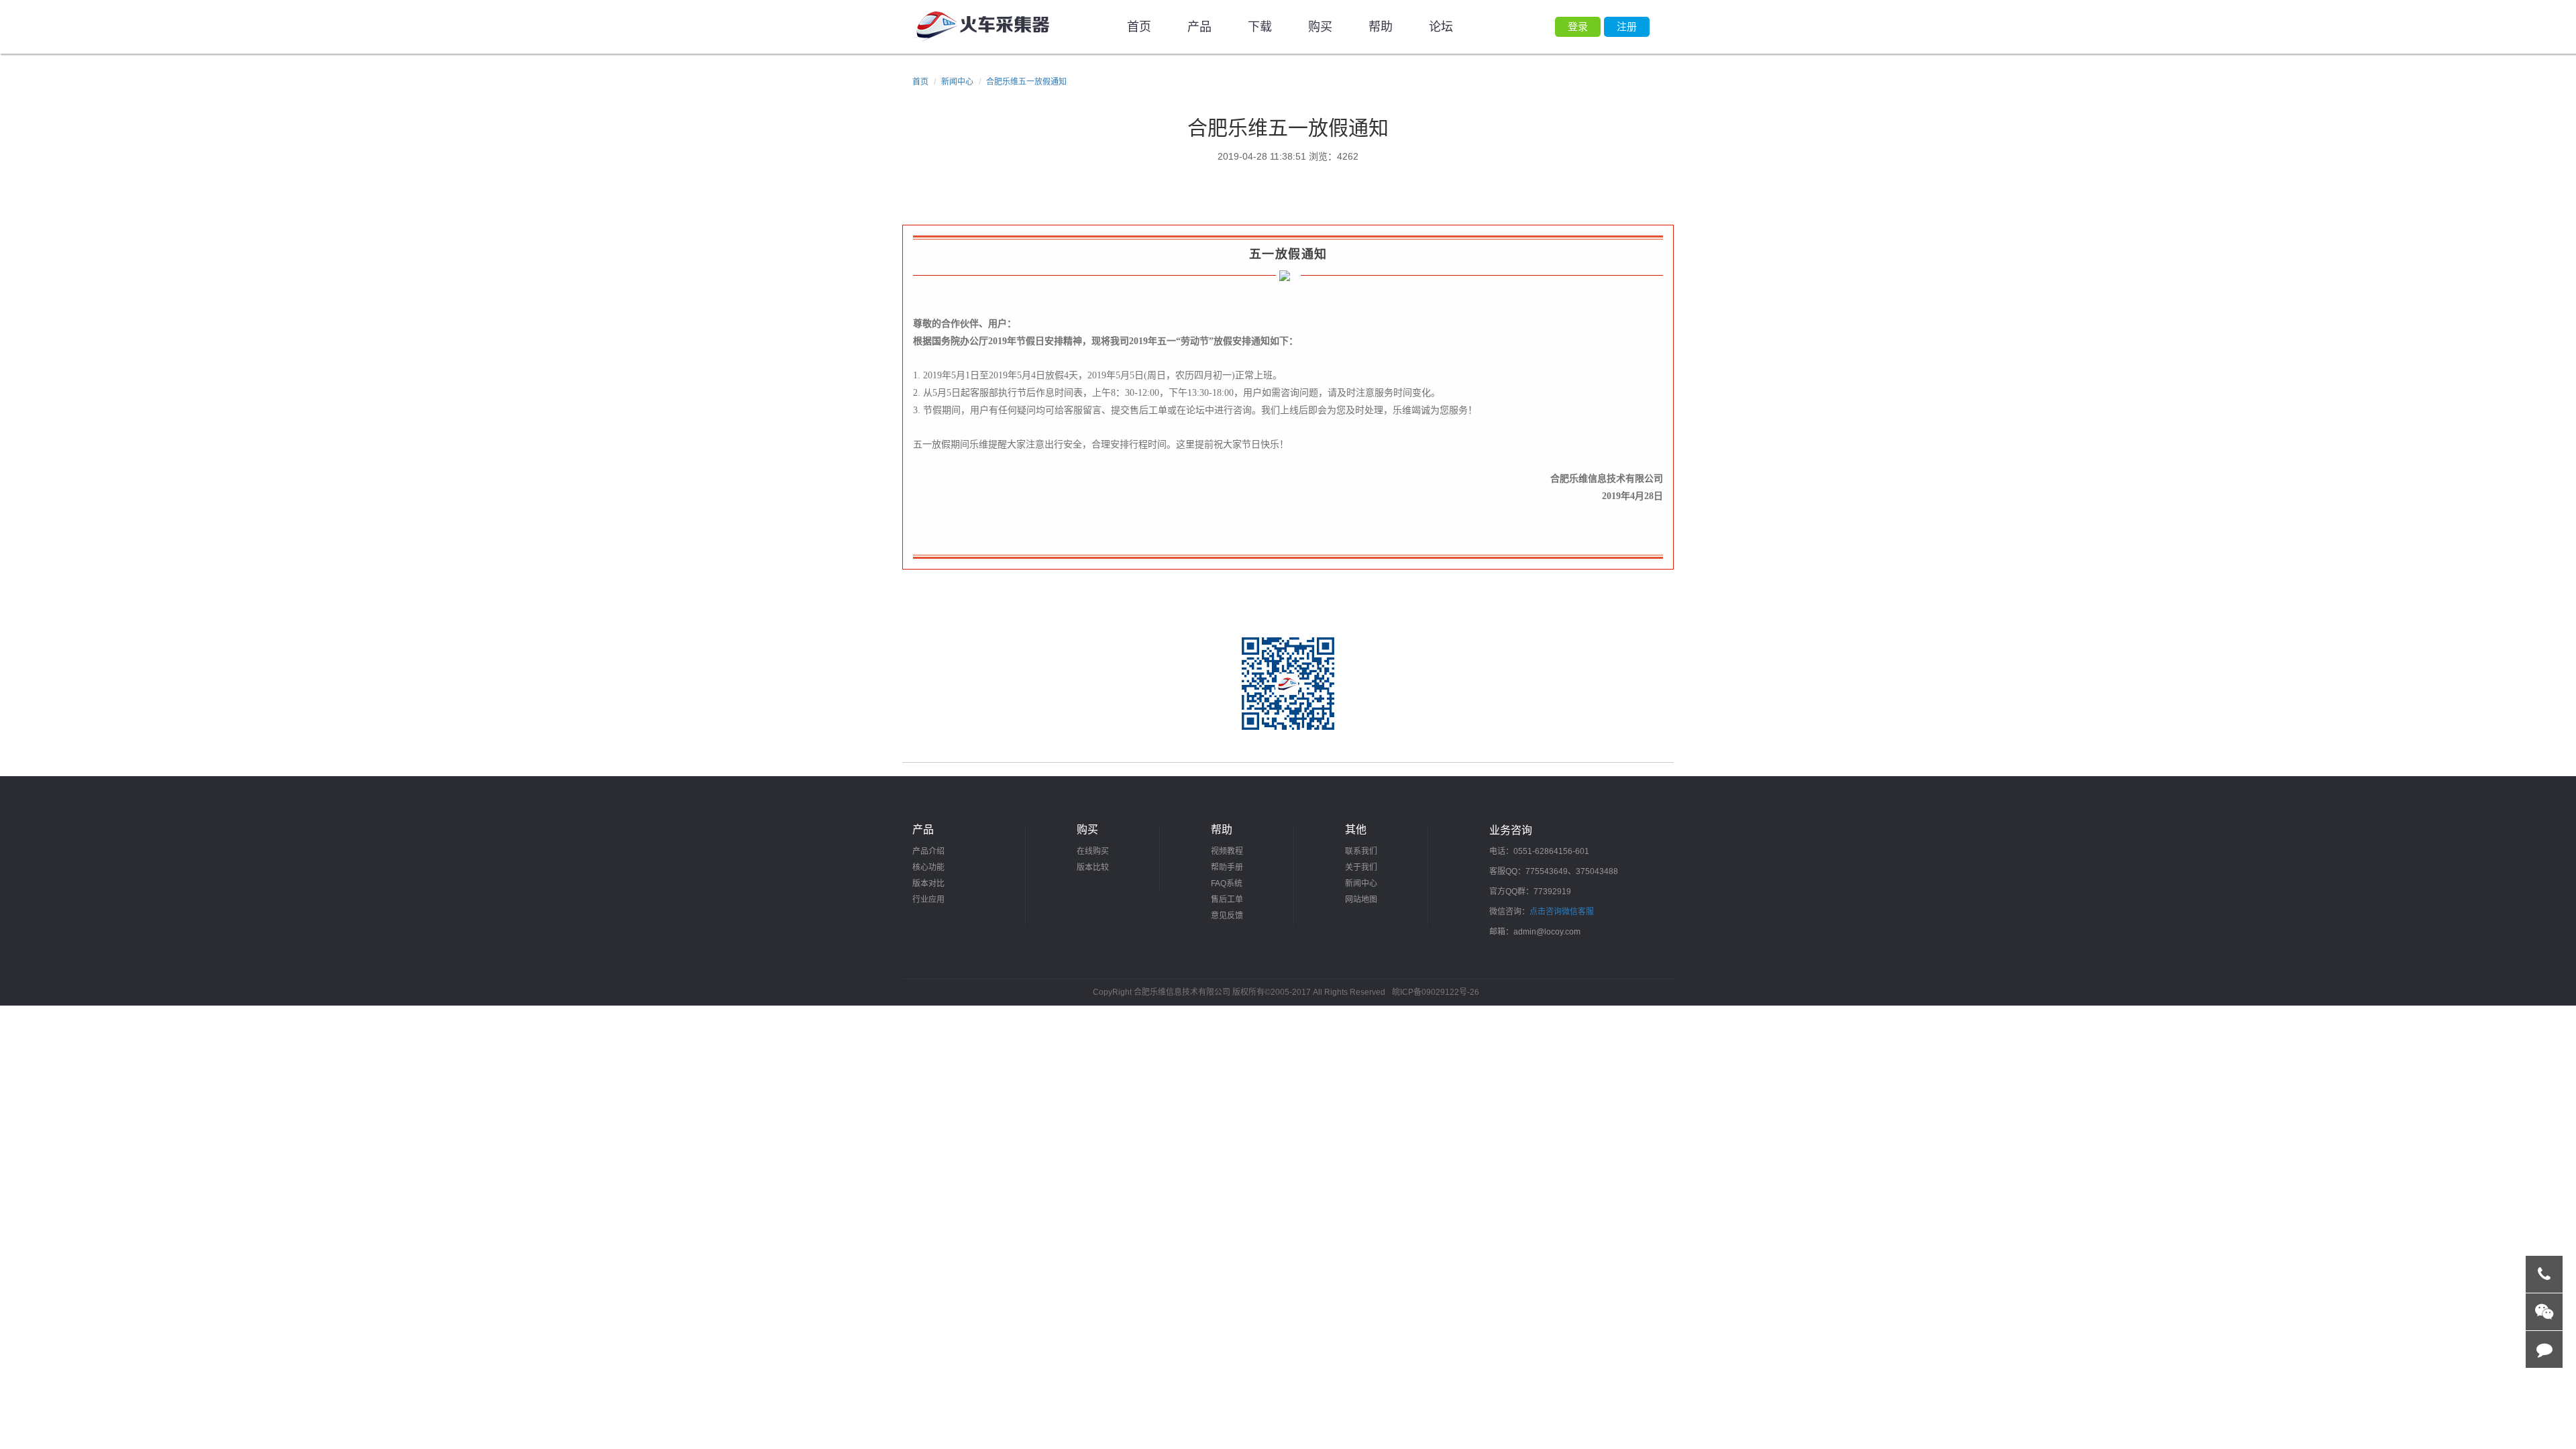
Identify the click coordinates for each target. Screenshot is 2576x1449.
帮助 (1381, 27)
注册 (1627, 26)
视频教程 (1227, 851)
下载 (1260, 27)
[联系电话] (2544, 1275)
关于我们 (1361, 867)
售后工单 (1227, 900)
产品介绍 (928, 851)
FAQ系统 (1227, 883)
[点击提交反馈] (2544, 1350)
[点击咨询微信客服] (2544, 1312)
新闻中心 (957, 82)
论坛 (1441, 27)
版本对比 (928, 883)
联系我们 (1361, 851)
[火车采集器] (981, 27)
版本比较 (1093, 867)
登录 (1578, 26)
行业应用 (928, 900)
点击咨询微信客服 (1562, 912)
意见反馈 (1227, 916)
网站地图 (1361, 900)
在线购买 (1093, 851)
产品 (1199, 27)
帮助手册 (1227, 867)
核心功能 (928, 867)
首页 (1139, 27)
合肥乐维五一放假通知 (1026, 82)
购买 (1320, 27)
